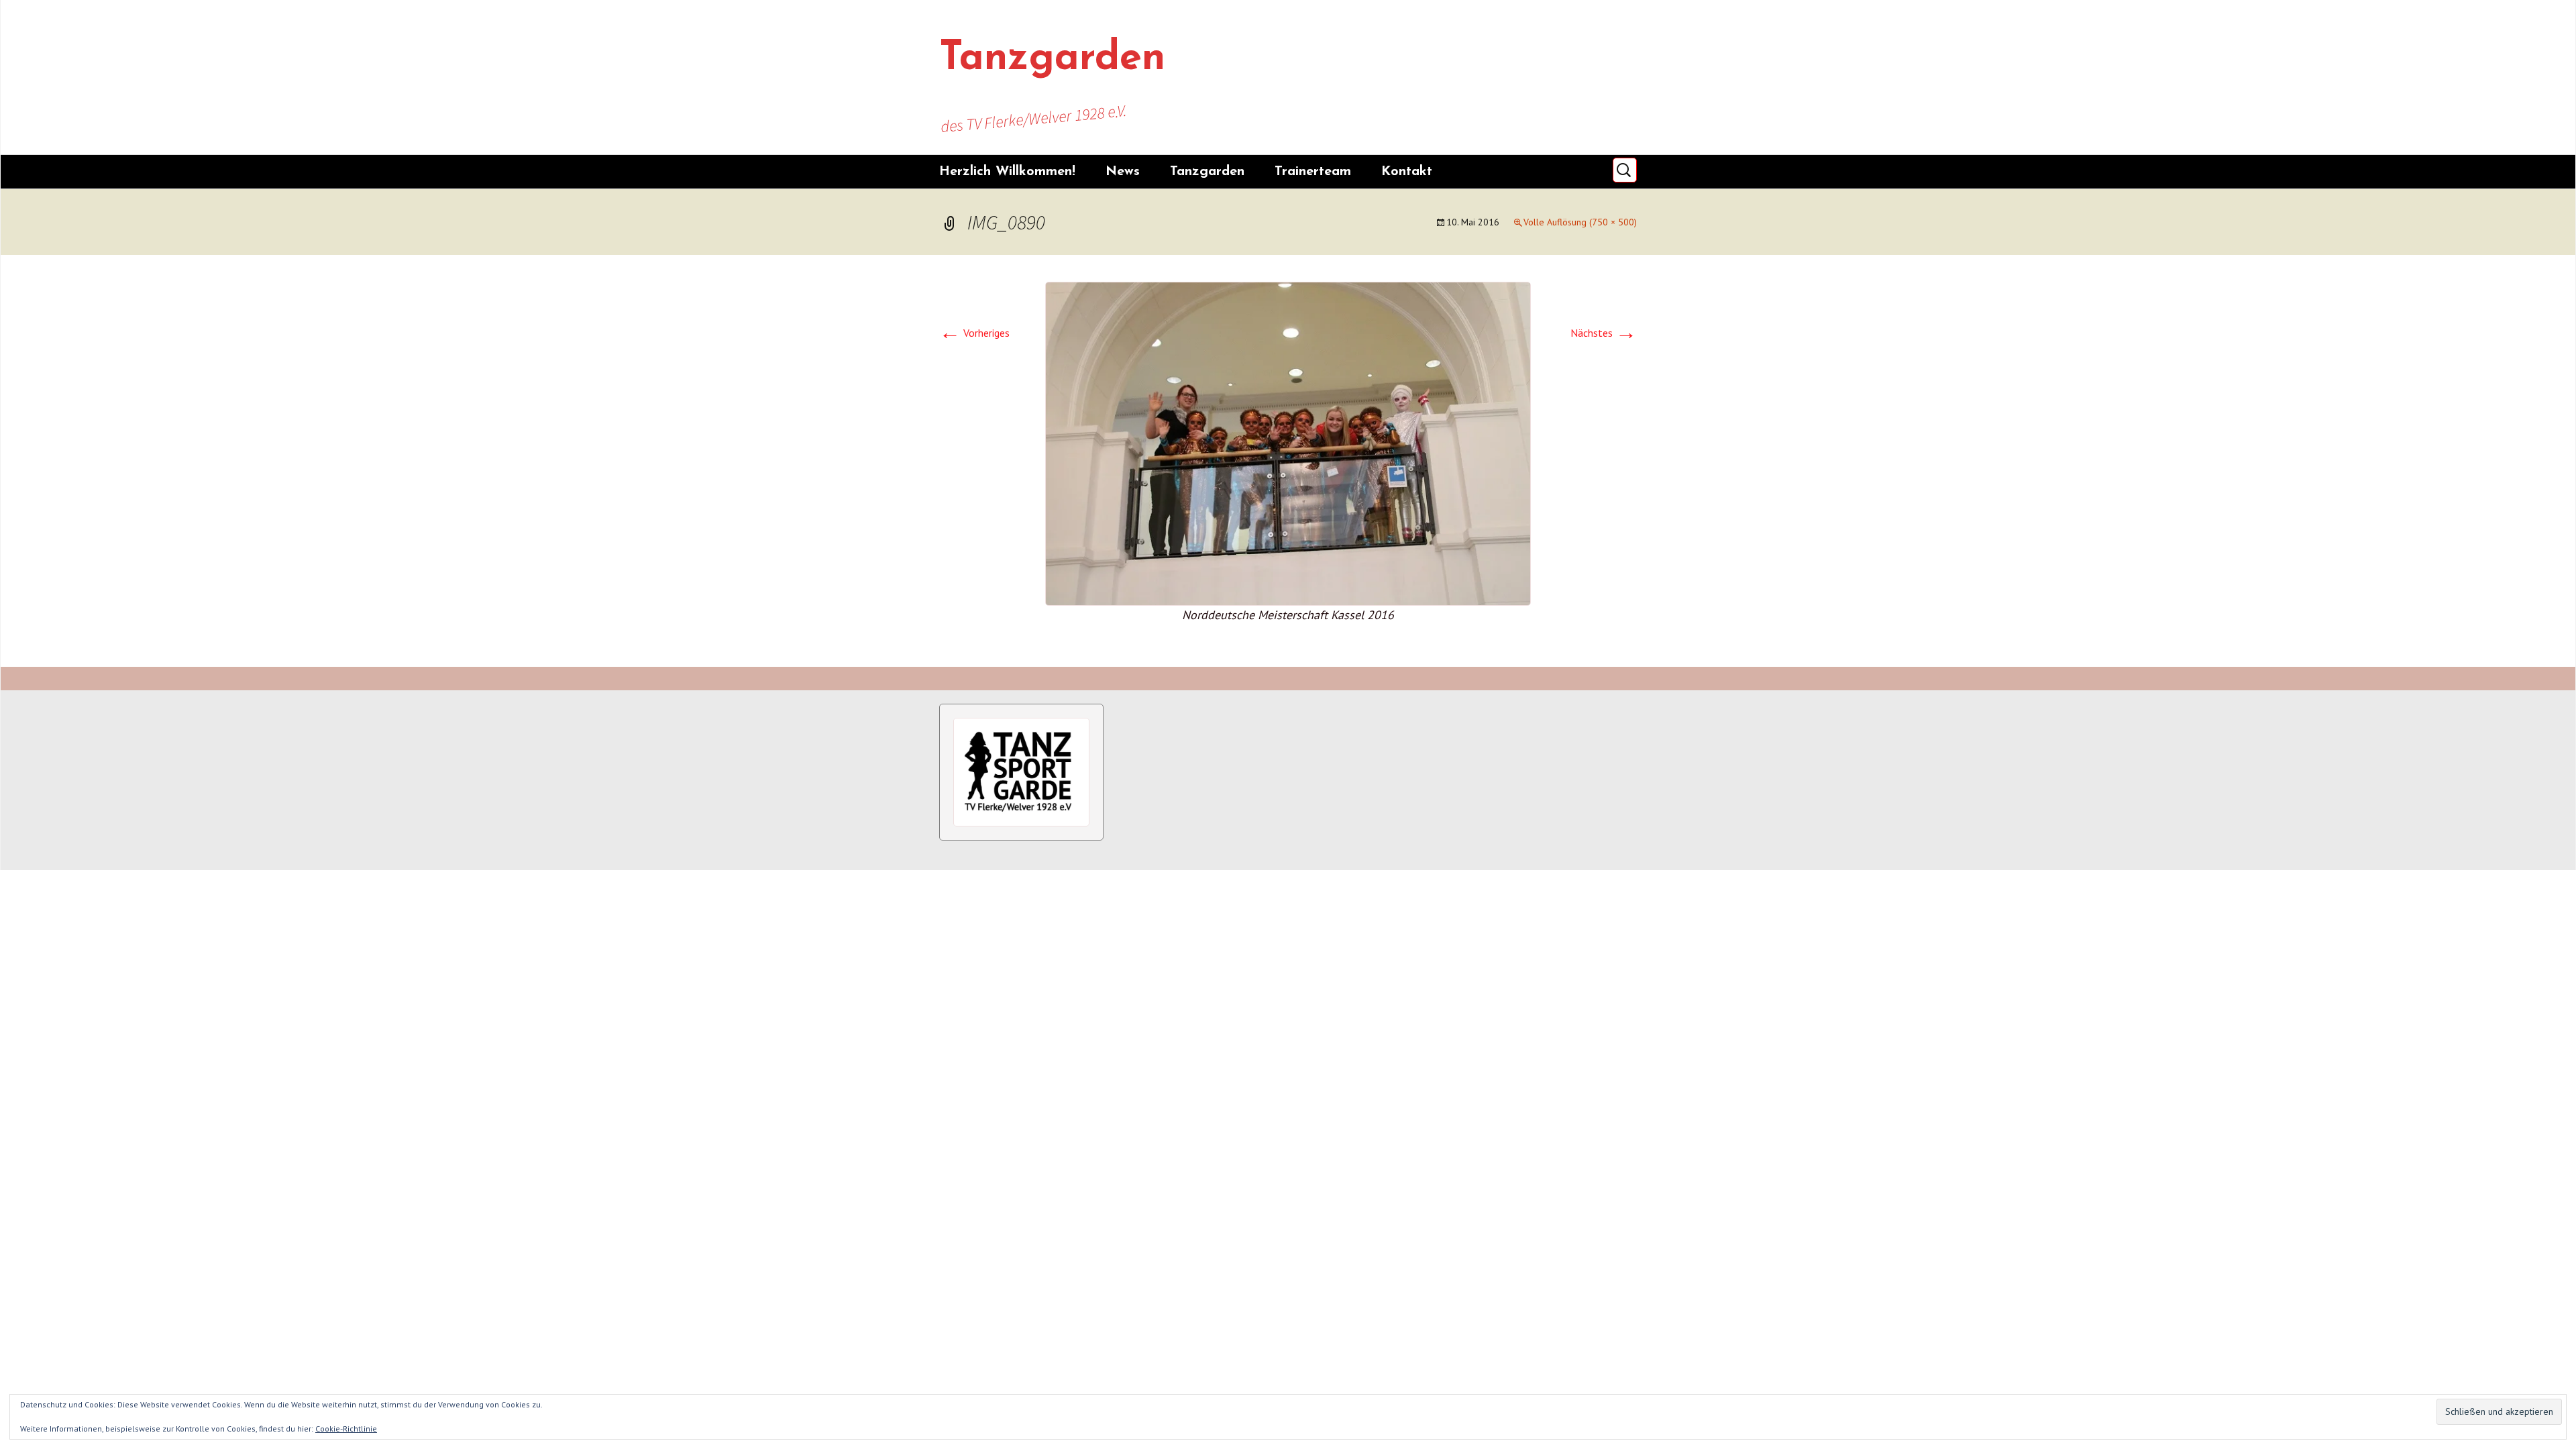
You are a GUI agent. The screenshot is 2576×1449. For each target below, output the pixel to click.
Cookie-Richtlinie (346, 1429)
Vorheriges (974, 333)
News (1123, 172)
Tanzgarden (1207, 172)
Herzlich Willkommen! (1007, 172)
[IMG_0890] (1288, 443)
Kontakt (1407, 172)
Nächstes (1604, 333)
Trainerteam (1313, 172)
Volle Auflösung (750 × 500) (1580, 222)
